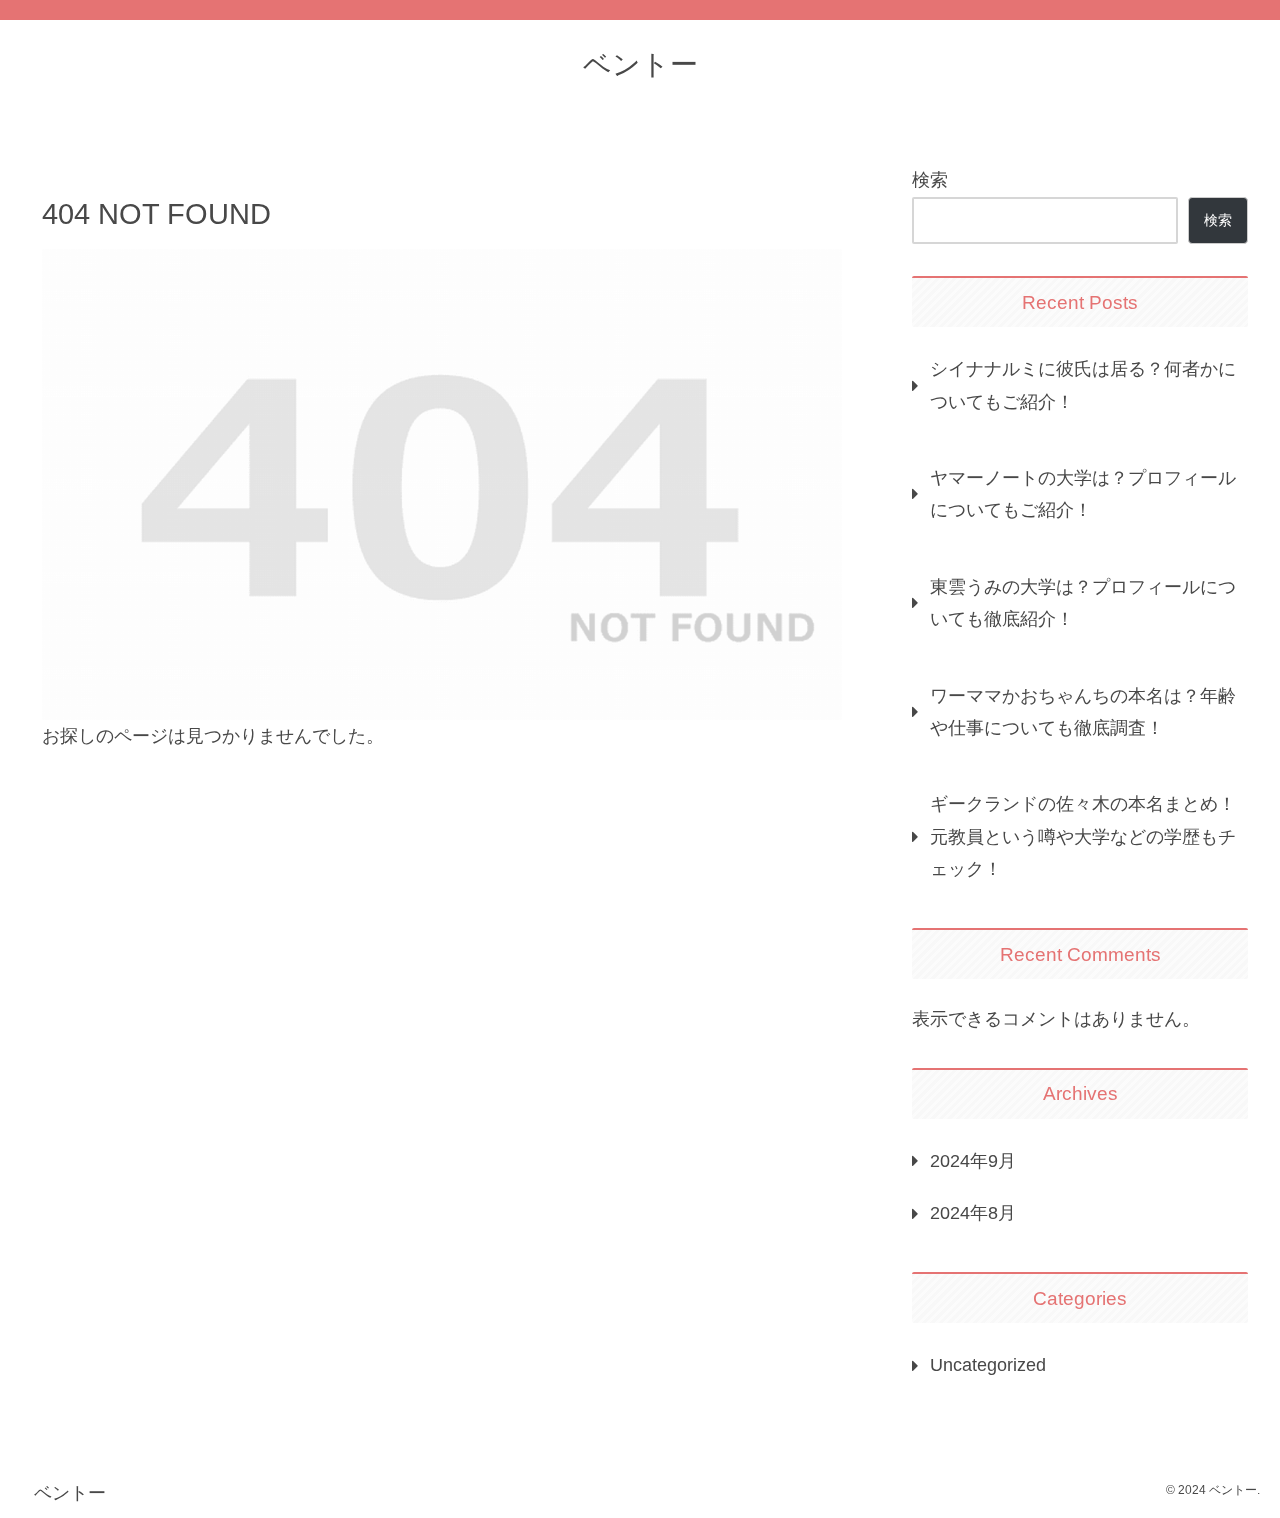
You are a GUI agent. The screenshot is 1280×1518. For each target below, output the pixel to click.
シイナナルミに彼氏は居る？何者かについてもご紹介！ (1083, 385)
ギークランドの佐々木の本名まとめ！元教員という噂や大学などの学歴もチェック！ (1083, 836)
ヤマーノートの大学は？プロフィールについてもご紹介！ (1083, 494)
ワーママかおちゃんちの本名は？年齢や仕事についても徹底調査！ (1083, 712)
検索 (930, 180)
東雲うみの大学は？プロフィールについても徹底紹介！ (1083, 603)
